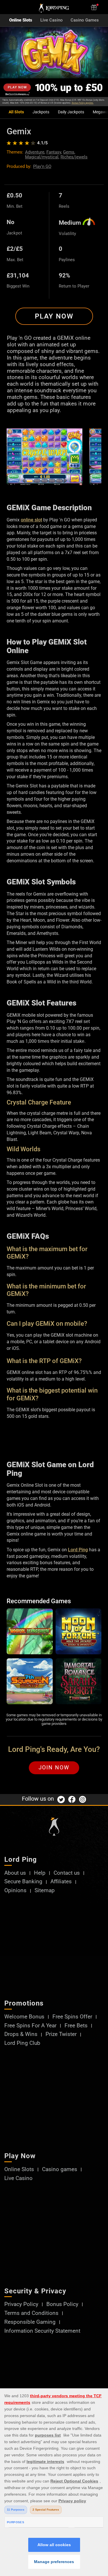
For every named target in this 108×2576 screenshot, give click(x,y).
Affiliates (61, 1882)
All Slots (16, 112)
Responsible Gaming (30, 2322)
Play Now (54, 316)
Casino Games (85, 20)
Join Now (54, 1768)
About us (15, 1873)
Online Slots (21, 20)
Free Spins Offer (72, 2017)
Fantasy (54, 152)
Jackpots (41, 112)
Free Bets (76, 2026)
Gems (69, 152)
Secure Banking (23, 1882)
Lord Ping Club (22, 2043)
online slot (31, 520)
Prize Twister (61, 2034)
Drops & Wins (21, 2034)
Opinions (15, 1891)
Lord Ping (78, 1550)
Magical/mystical (42, 157)
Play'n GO (42, 166)
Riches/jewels (74, 157)
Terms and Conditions (31, 2313)
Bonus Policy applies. (83, 103)
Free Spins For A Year (30, 2026)
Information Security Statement (42, 2331)
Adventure (35, 152)
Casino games (60, 2170)
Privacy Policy (21, 2304)
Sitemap (45, 1891)
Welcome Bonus (24, 2017)
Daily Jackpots (71, 112)
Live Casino (52, 20)
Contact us (67, 1873)
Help (40, 1873)
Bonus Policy (62, 2304)
